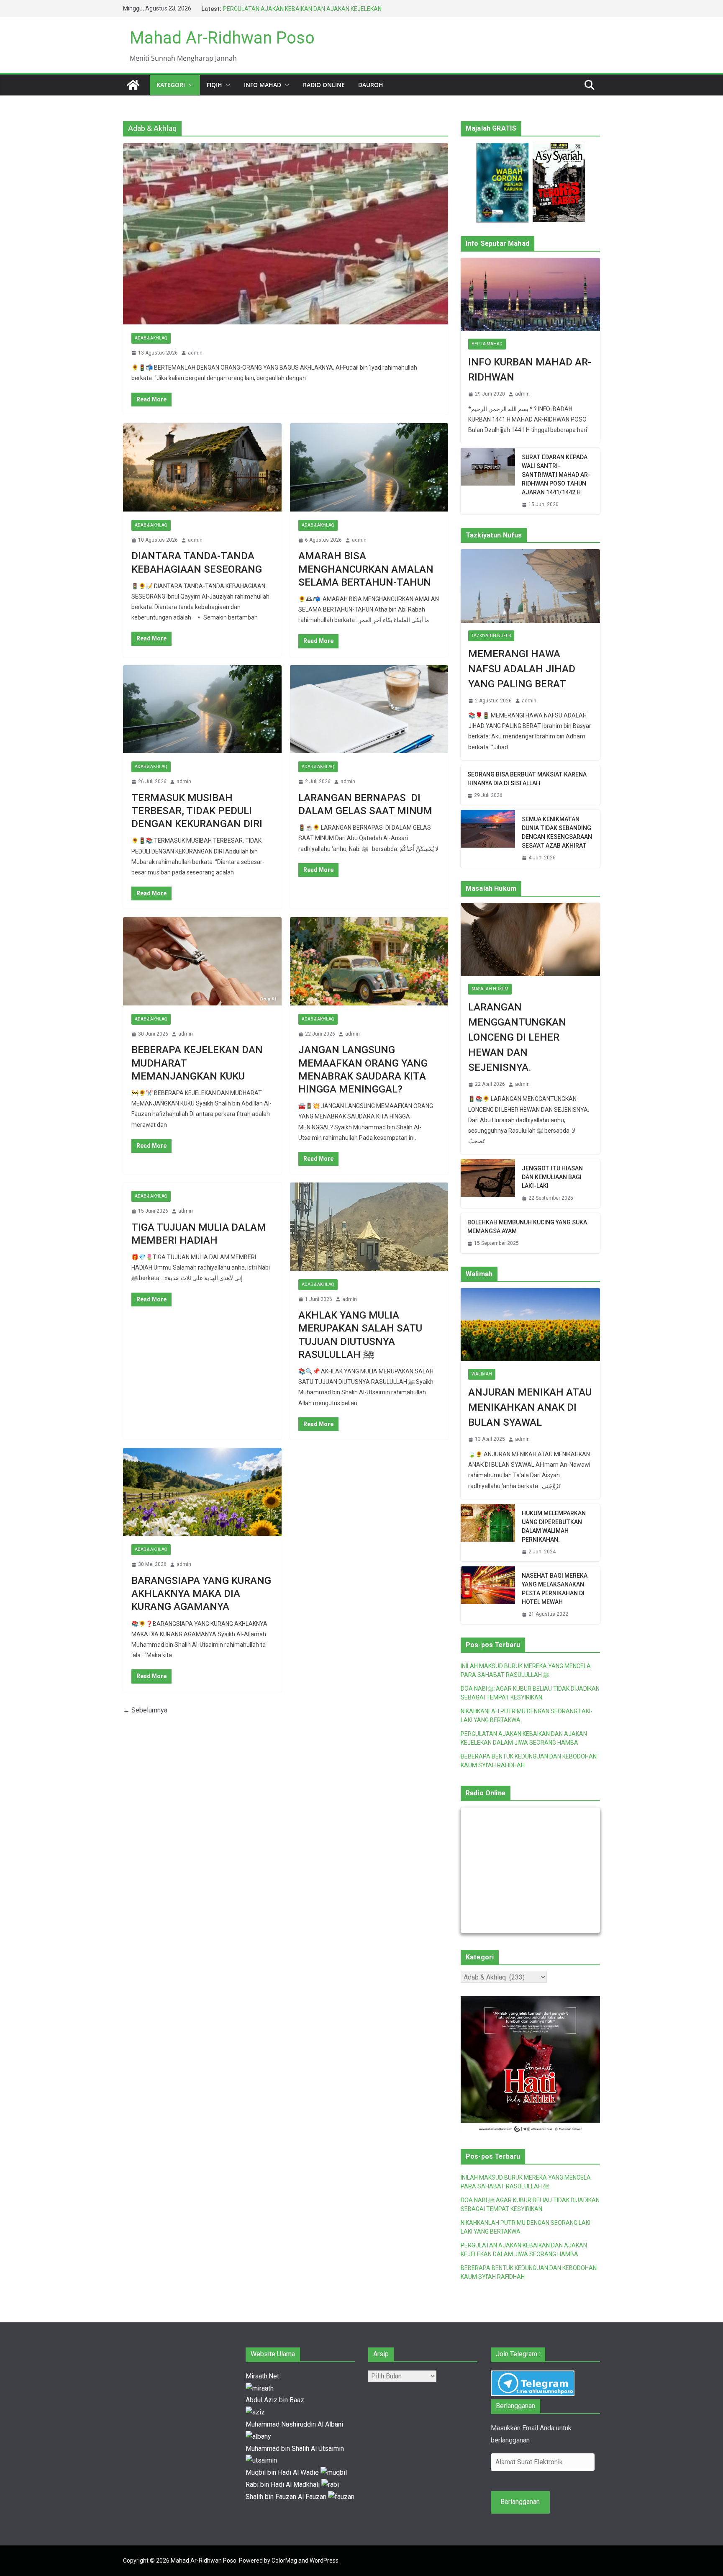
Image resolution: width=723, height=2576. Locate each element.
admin (195, 353)
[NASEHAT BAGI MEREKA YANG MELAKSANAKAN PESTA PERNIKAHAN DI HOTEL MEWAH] (488, 1595)
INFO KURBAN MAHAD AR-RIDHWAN (530, 370)
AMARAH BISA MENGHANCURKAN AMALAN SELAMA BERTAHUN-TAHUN (366, 569)
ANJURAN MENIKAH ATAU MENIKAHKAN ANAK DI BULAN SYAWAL (530, 1407)
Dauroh (371, 85)
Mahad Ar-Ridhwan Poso (222, 38)
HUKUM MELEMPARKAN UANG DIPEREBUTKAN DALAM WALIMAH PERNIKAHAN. (554, 1526)
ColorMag (284, 2561)
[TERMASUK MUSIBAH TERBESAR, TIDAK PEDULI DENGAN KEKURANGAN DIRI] (202, 709)
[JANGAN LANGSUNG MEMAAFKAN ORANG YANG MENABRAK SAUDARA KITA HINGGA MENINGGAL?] (369, 961)
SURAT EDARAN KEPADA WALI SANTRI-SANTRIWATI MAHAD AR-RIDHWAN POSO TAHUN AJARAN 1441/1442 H (556, 475)
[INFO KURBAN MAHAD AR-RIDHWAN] (530, 294)
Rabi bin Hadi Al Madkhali (283, 2485)
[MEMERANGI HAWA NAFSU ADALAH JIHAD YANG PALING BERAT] (530, 586)
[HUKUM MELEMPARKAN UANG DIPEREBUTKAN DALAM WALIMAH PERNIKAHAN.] (488, 1533)
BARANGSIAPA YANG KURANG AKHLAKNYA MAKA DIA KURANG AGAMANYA (201, 1594)
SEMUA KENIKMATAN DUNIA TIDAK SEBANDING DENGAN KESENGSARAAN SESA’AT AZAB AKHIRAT (557, 832)
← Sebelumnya (145, 1710)
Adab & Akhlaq (151, 338)
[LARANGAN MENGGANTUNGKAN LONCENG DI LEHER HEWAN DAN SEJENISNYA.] (530, 940)
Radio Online (324, 85)
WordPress (324, 2561)
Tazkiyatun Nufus (491, 636)
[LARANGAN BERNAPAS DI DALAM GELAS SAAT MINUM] (369, 709)
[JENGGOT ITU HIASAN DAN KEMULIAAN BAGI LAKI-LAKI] (488, 1184)
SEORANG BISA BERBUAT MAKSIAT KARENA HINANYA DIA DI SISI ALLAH (527, 779)
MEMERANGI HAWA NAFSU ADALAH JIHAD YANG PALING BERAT (522, 669)
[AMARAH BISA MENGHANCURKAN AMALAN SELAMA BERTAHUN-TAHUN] (369, 467)
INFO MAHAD (263, 85)
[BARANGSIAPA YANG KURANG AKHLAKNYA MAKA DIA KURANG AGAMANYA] (202, 1492)
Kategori (171, 85)
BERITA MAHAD (487, 344)
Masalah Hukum (490, 989)
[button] (189, 85)
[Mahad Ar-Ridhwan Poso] (133, 85)
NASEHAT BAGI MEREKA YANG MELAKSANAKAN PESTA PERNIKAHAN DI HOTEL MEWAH (555, 1589)
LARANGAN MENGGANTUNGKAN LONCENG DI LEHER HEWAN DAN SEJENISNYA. (517, 1037)
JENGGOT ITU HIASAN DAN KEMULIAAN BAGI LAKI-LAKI (552, 1177)
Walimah (482, 1374)
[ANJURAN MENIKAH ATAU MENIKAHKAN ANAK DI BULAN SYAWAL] (530, 1325)
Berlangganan (520, 2502)
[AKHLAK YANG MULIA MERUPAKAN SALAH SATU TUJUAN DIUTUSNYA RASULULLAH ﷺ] (369, 1227)
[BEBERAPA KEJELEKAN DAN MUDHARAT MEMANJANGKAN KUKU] (202, 961)
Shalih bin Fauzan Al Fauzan (287, 2497)
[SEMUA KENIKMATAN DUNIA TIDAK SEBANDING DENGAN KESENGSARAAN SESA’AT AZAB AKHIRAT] (488, 839)
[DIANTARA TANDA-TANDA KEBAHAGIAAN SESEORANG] (202, 467)
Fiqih (214, 85)
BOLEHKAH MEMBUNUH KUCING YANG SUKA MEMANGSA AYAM (527, 1227)
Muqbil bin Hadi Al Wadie (283, 2472)
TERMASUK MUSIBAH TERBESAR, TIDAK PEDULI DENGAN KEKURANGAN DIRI (197, 811)
